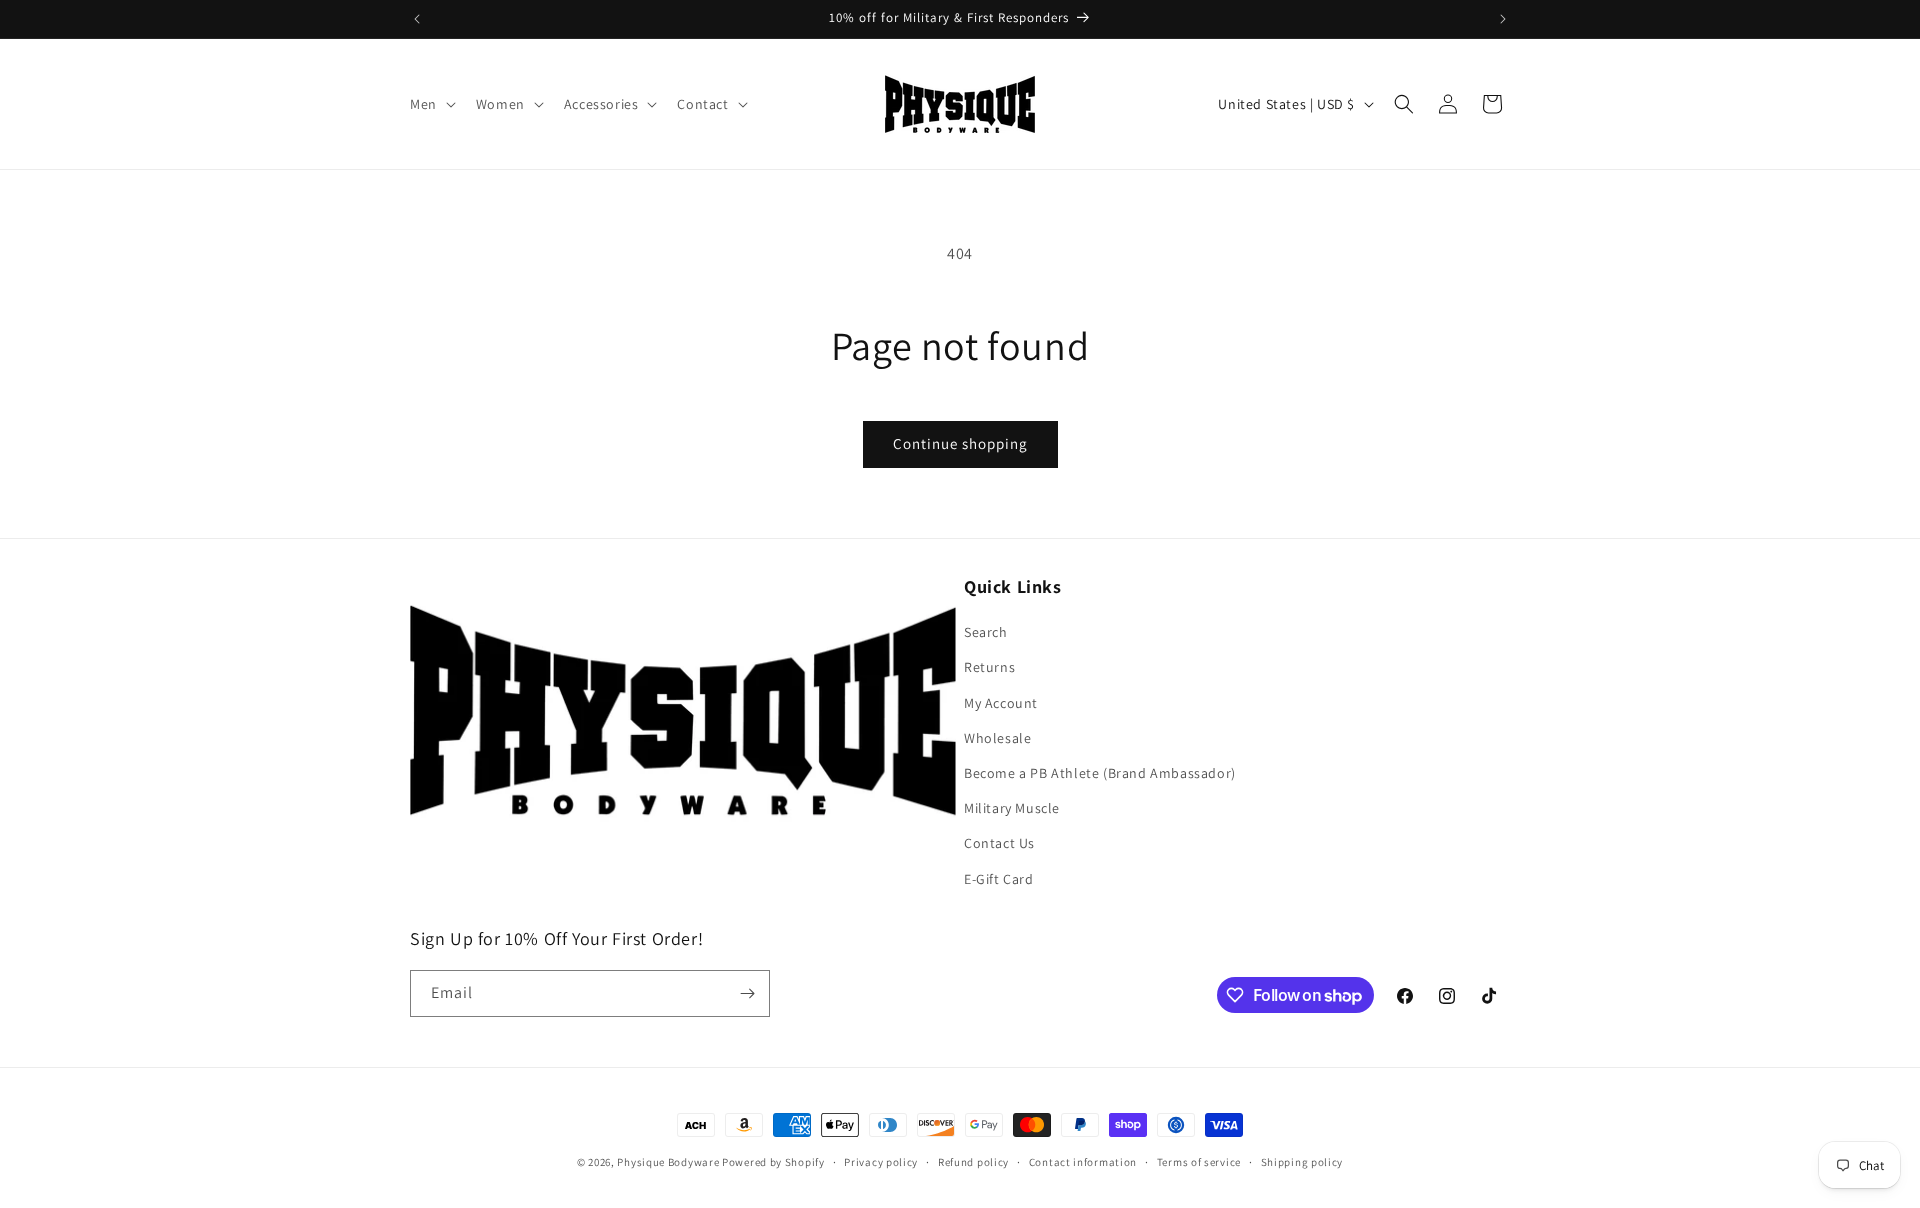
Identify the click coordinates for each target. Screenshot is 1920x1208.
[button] (431, 104)
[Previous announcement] (417, 19)
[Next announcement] (1503, 19)
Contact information (1083, 1162)
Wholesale (997, 738)
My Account (1001, 703)
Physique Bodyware (668, 1162)
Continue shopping (960, 443)
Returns (989, 667)
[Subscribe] (747, 993)
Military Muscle (1012, 808)
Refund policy (973, 1162)
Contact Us (999, 843)
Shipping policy (1302, 1162)
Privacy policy (881, 1162)
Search (986, 632)
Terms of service (1199, 1162)
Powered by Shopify (773, 1162)
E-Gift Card (999, 879)
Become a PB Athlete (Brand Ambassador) (1100, 773)
